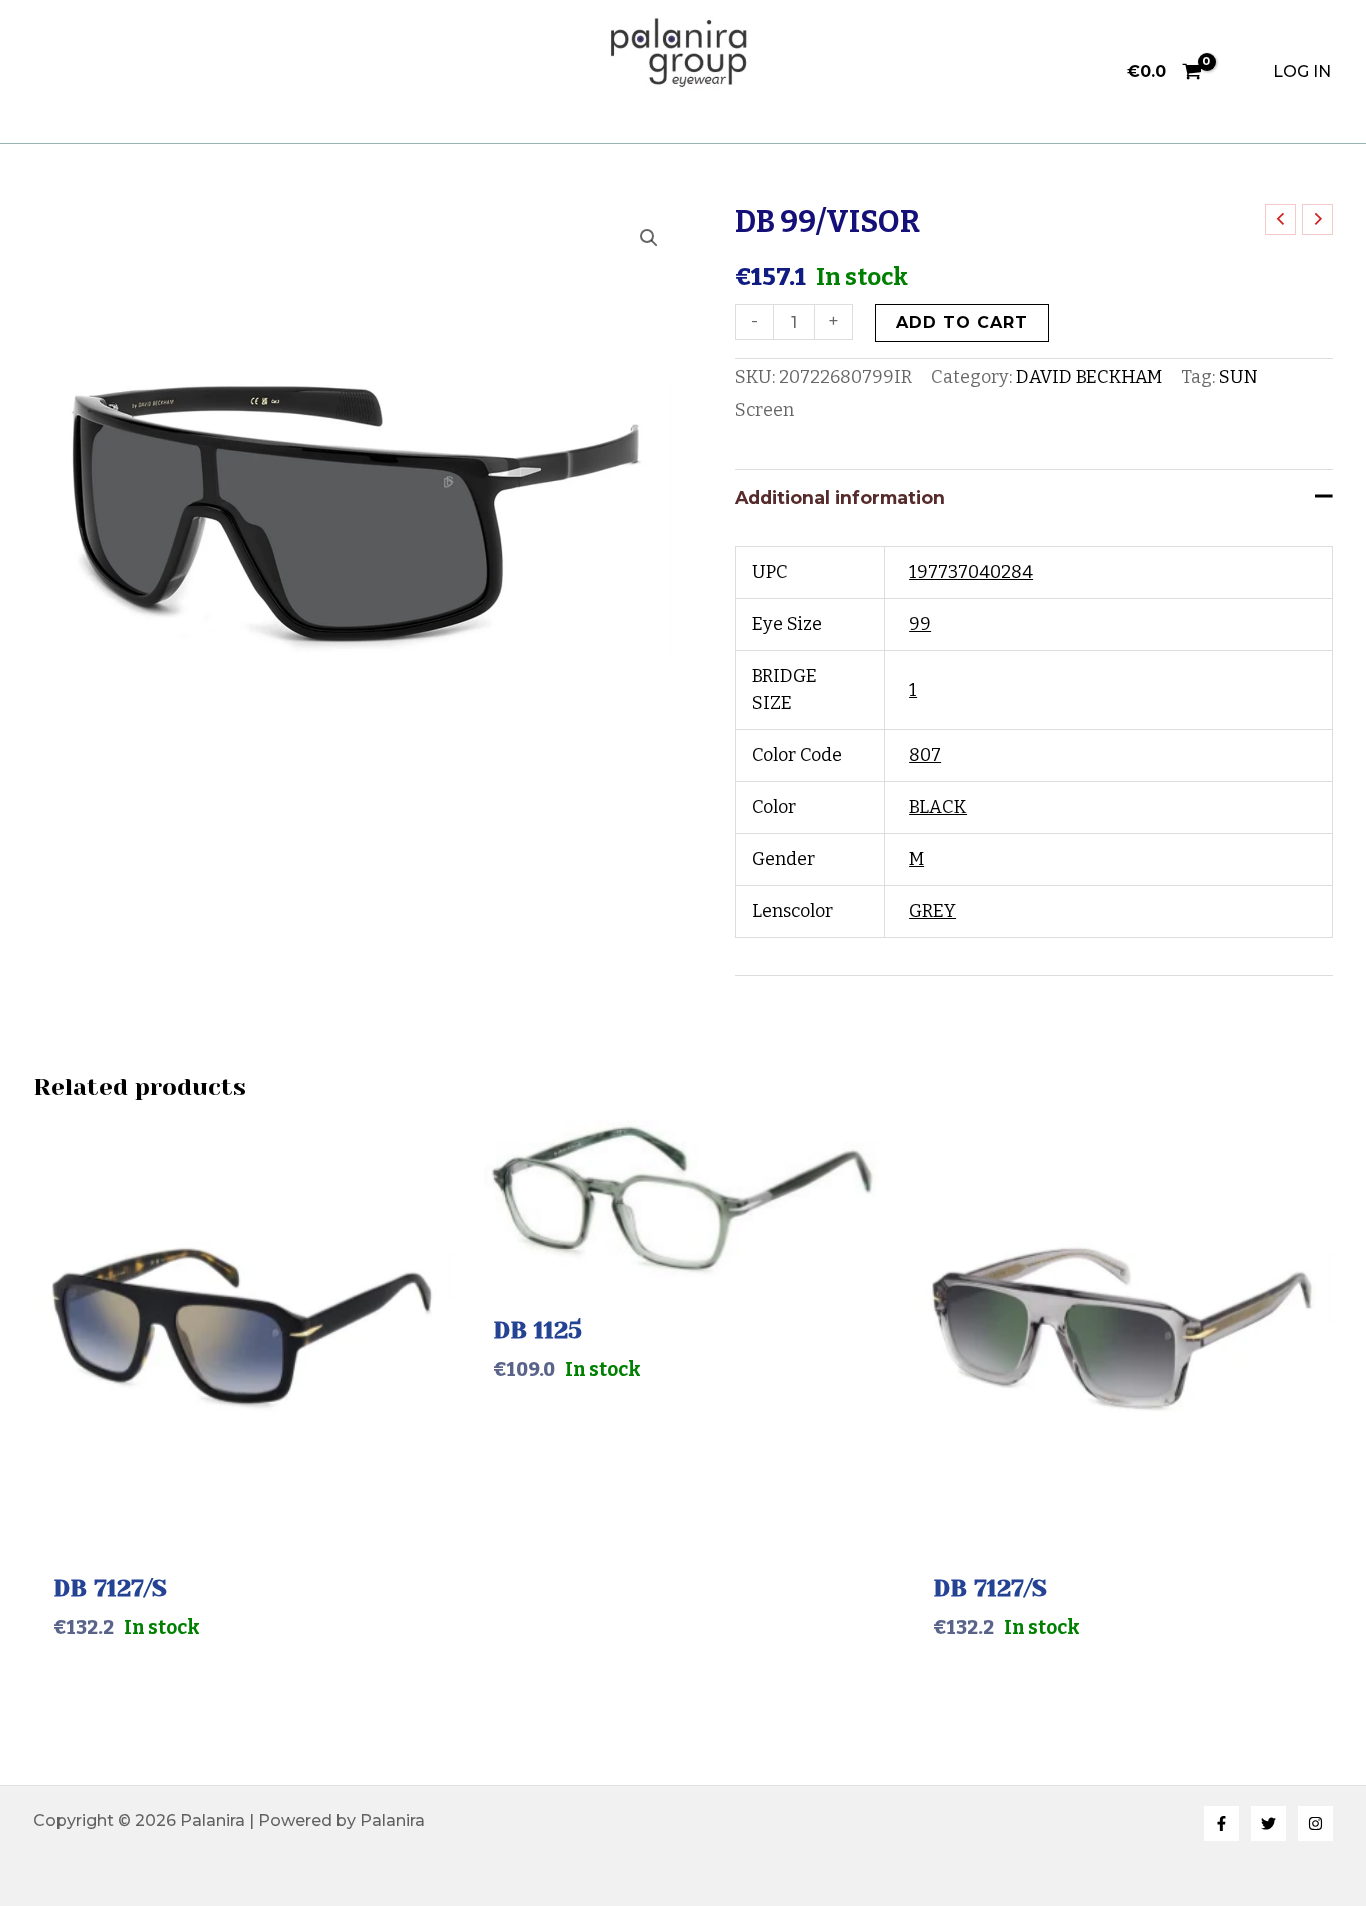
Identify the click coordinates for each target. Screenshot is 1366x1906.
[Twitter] (1268, 1823)
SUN (1238, 377)
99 (920, 624)
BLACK (938, 807)
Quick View (243, 1522)
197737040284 (971, 572)
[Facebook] (1221, 1823)
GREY (932, 911)
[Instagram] (1315, 1823)
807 (925, 755)
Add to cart (962, 322)
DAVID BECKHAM (1089, 377)
